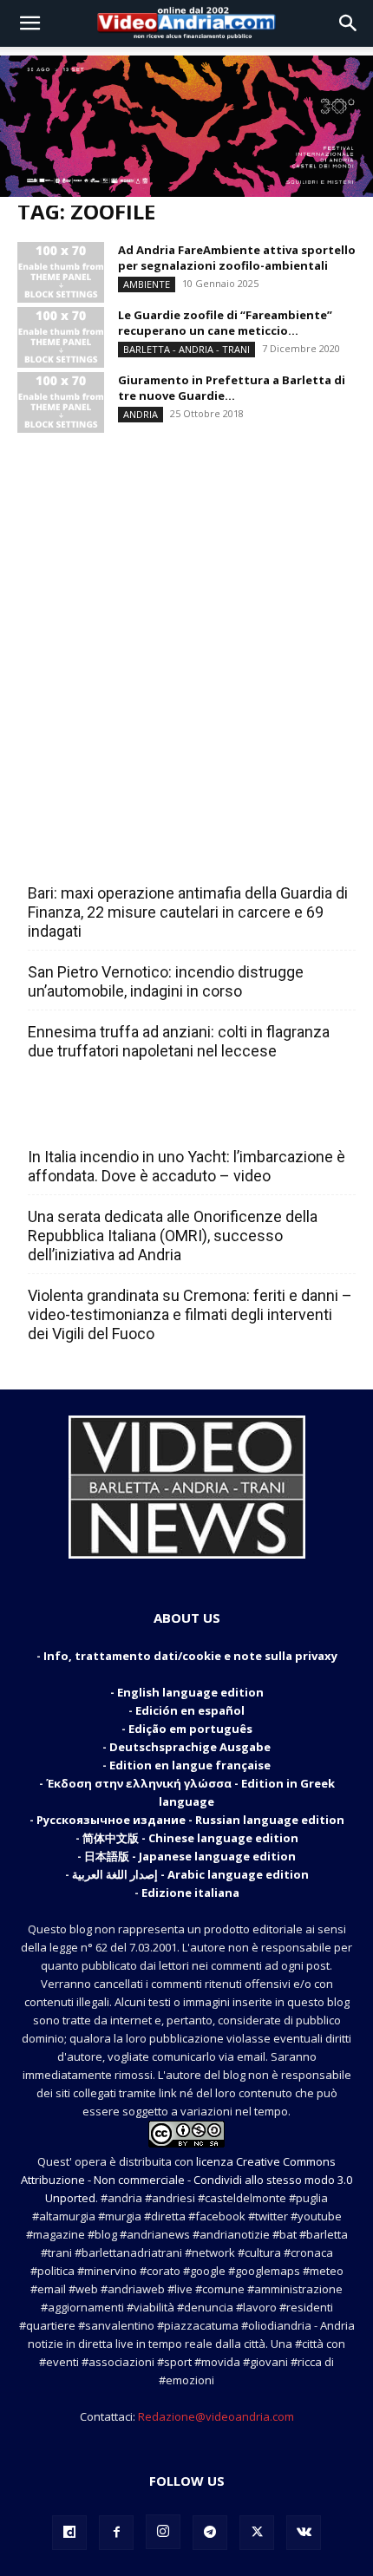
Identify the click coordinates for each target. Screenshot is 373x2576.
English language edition (190, 1692)
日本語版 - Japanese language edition (190, 1856)
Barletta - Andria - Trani (186, 349)
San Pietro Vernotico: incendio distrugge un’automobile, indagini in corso (166, 981)
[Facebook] (116, 2533)
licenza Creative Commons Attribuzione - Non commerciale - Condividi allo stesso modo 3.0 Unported (186, 2180)
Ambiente (147, 284)
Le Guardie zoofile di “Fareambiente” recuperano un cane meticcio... (225, 323)
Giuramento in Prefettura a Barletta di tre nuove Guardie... (232, 388)
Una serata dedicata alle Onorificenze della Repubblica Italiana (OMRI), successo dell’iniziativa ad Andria (173, 1236)
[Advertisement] (186, 624)
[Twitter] (257, 2533)
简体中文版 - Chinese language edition (190, 1838)
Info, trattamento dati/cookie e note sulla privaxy (190, 1656)
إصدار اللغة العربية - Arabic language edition (190, 1874)
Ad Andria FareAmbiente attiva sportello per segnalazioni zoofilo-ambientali (237, 258)
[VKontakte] (304, 2533)
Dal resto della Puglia (109, 855)
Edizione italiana (190, 1893)
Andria (141, 414)
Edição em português (190, 1729)
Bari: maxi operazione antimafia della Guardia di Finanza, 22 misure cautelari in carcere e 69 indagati (188, 912)
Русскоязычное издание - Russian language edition (190, 1820)
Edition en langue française (190, 1765)
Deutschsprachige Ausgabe (190, 1747)
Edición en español (190, 1710)
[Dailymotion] (69, 2533)
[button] (29, 23)
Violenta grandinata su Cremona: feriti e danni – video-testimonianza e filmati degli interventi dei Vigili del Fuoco (190, 1314)
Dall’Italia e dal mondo (111, 1119)
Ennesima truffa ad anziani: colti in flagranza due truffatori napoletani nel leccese (179, 1041)
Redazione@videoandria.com (216, 2416)
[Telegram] (210, 2533)
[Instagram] (163, 2532)
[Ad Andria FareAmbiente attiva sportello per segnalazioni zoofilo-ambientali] (61, 272)
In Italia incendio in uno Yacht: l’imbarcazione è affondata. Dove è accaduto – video (186, 1166)
